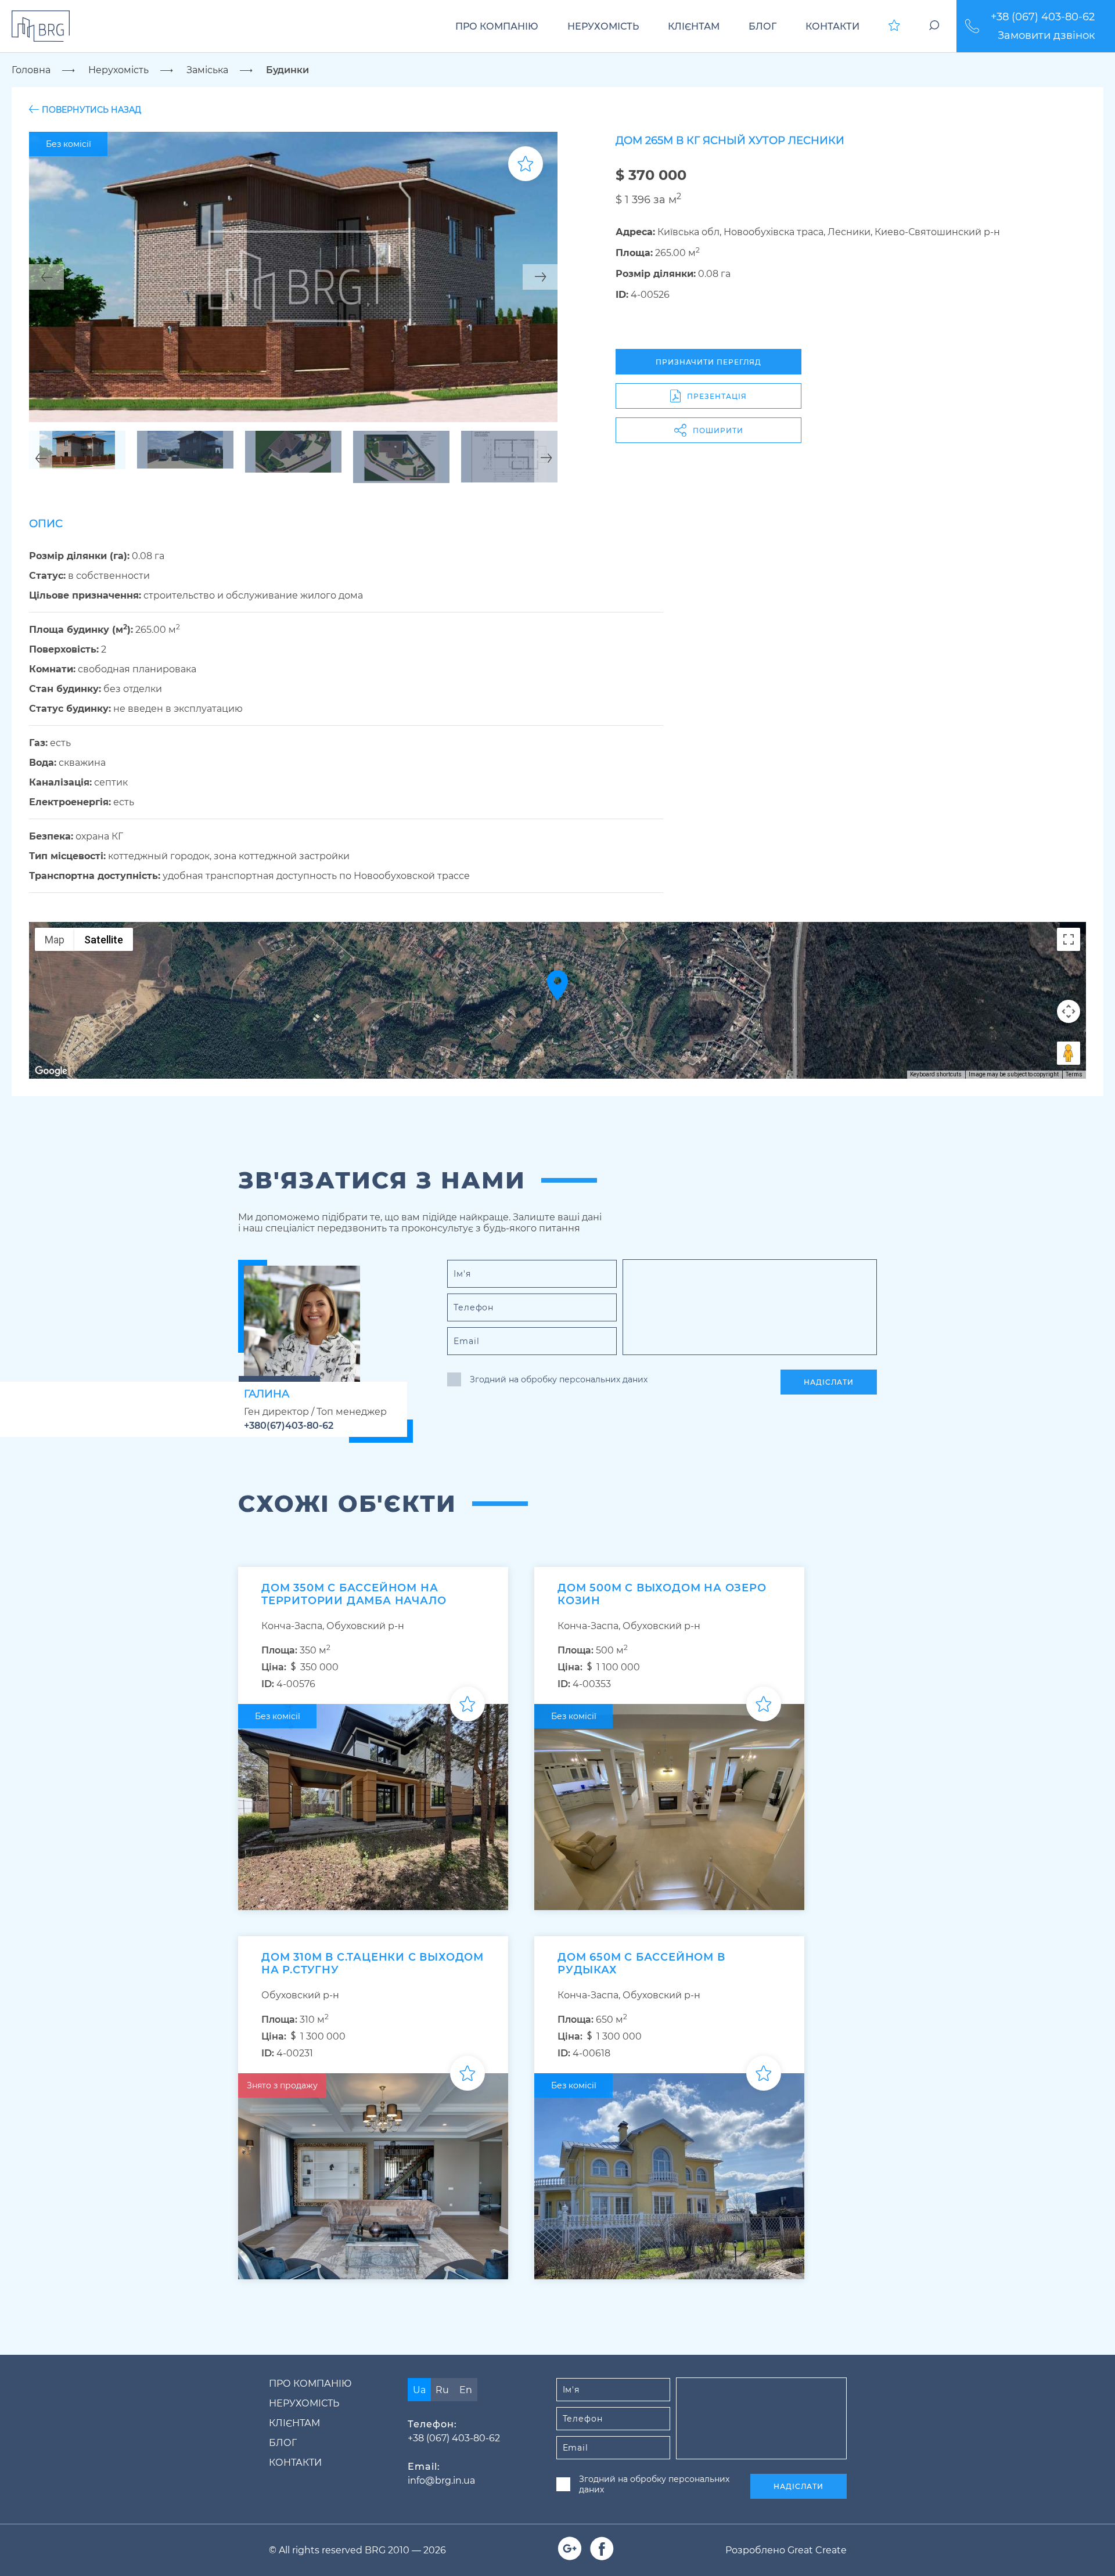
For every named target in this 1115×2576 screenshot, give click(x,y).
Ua (419, 2390)
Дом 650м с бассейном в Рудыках (641, 1963)
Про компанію (497, 26)
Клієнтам (694, 26)
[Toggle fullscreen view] (1069, 939)
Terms (1074, 1074)
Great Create (817, 2550)
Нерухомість (603, 26)
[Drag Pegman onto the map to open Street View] (1069, 1053)
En (466, 2390)
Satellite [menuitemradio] (104, 940)
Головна (31, 70)
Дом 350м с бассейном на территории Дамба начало (354, 1594)
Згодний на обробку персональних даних (559, 1379)
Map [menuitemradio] (55, 940)
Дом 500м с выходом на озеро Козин (662, 1594)
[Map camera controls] (1069, 1011)
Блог (762, 26)
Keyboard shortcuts (936, 1074)
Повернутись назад (91, 109)
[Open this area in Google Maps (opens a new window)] (51, 1071)
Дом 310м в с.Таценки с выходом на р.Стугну (373, 1963)
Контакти (832, 26)
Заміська (207, 70)
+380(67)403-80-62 (289, 1426)
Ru (442, 2390)
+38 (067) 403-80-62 (1043, 17)
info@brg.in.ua (441, 2480)
